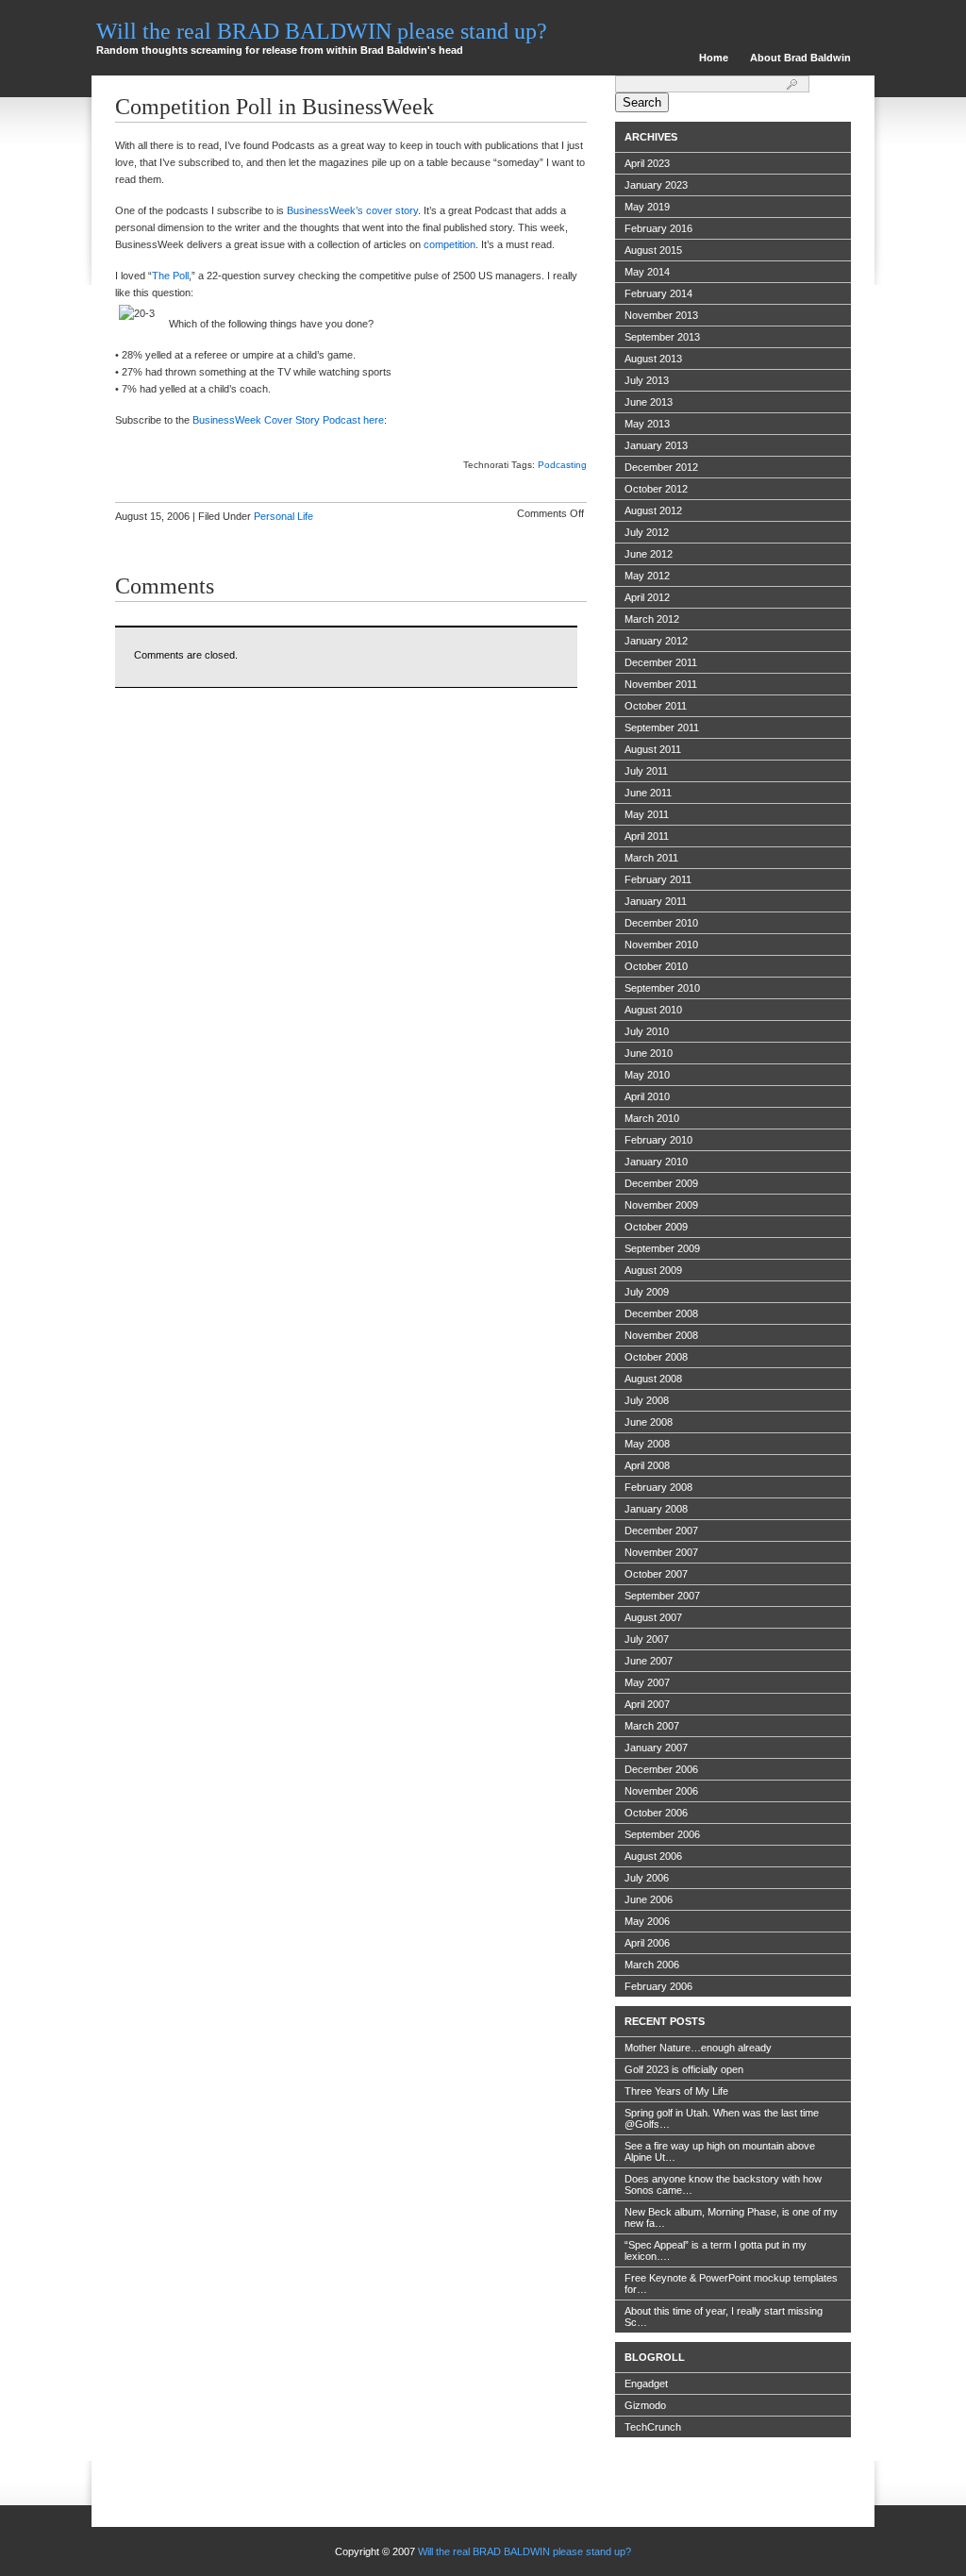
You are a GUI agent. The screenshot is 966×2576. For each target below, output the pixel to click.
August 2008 (653, 1379)
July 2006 (647, 1878)
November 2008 (661, 1335)
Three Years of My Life (676, 2091)
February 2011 (658, 879)
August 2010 (653, 1010)
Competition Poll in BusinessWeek (275, 107)
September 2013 (662, 337)
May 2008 (647, 1444)
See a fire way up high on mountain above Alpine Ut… (720, 2151)
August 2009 (653, 1270)
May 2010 (647, 1075)
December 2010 (661, 923)
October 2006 (656, 1813)
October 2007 (656, 1574)
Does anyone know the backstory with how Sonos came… (723, 2184)
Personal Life (283, 516)
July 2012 (647, 532)
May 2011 (647, 814)
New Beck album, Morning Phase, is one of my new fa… (731, 2217)
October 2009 (656, 1227)
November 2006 (661, 1791)
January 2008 (656, 1509)
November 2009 (661, 1205)
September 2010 (662, 988)
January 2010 (656, 1162)
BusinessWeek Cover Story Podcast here (288, 420)
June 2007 (649, 1661)
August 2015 (653, 250)
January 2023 (656, 185)
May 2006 (647, 1921)
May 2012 (647, 576)
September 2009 (662, 1248)
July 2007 (647, 1639)
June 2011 (648, 793)
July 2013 (647, 380)
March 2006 (652, 1965)
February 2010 (658, 1140)
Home (714, 58)
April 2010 (647, 1096)
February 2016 (658, 228)
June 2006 (649, 1899)
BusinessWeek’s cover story (352, 210)
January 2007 (656, 1748)
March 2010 (652, 1118)
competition (450, 244)
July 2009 (647, 1292)
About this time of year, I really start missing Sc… (724, 2317)
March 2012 (652, 619)
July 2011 (646, 771)
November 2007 (661, 1552)
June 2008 (649, 1422)
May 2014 (647, 272)
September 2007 (662, 1596)
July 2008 (647, 1400)
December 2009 (661, 1183)
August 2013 (653, 359)
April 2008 (647, 1465)
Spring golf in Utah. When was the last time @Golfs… (722, 2118)
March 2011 (651, 858)
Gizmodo (645, 2405)
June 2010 (649, 1053)
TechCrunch (653, 2427)
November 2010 (661, 945)
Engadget (646, 2384)
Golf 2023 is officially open (684, 2069)
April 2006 (647, 1943)
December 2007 (661, 1531)
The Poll (170, 276)
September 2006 (662, 1834)
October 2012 (656, 489)
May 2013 (647, 424)
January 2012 (656, 641)
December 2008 (661, 1313)
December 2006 (661, 1769)
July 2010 (647, 1031)
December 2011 (661, 662)
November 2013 (661, 315)
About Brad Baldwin (800, 58)
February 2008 (658, 1487)
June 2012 (649, 554)
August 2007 (653, 1617)
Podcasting (562, 465)
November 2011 (661, 684)
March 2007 (652, 1726)
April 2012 (647, 597)
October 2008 (656, 1357)
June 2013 (649, 402)
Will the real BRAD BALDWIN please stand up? (322, 31)
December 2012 (661, 467)
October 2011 (656, 706)
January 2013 (656, 445)
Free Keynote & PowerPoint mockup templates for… (731, 2283)
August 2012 (653, 510)
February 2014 (658, 293)
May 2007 (647, 1682)
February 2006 (658, 1986)
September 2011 (662, 728)
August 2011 (653, 749)
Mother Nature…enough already (698, 2048)
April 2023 (647, 163)
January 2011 (656, 901)
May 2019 (647, 207)
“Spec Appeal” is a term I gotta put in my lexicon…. (716, 2250)
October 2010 (656, 966)
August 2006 (653, 1856)
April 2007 (647, 1704)
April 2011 (647, 836)
